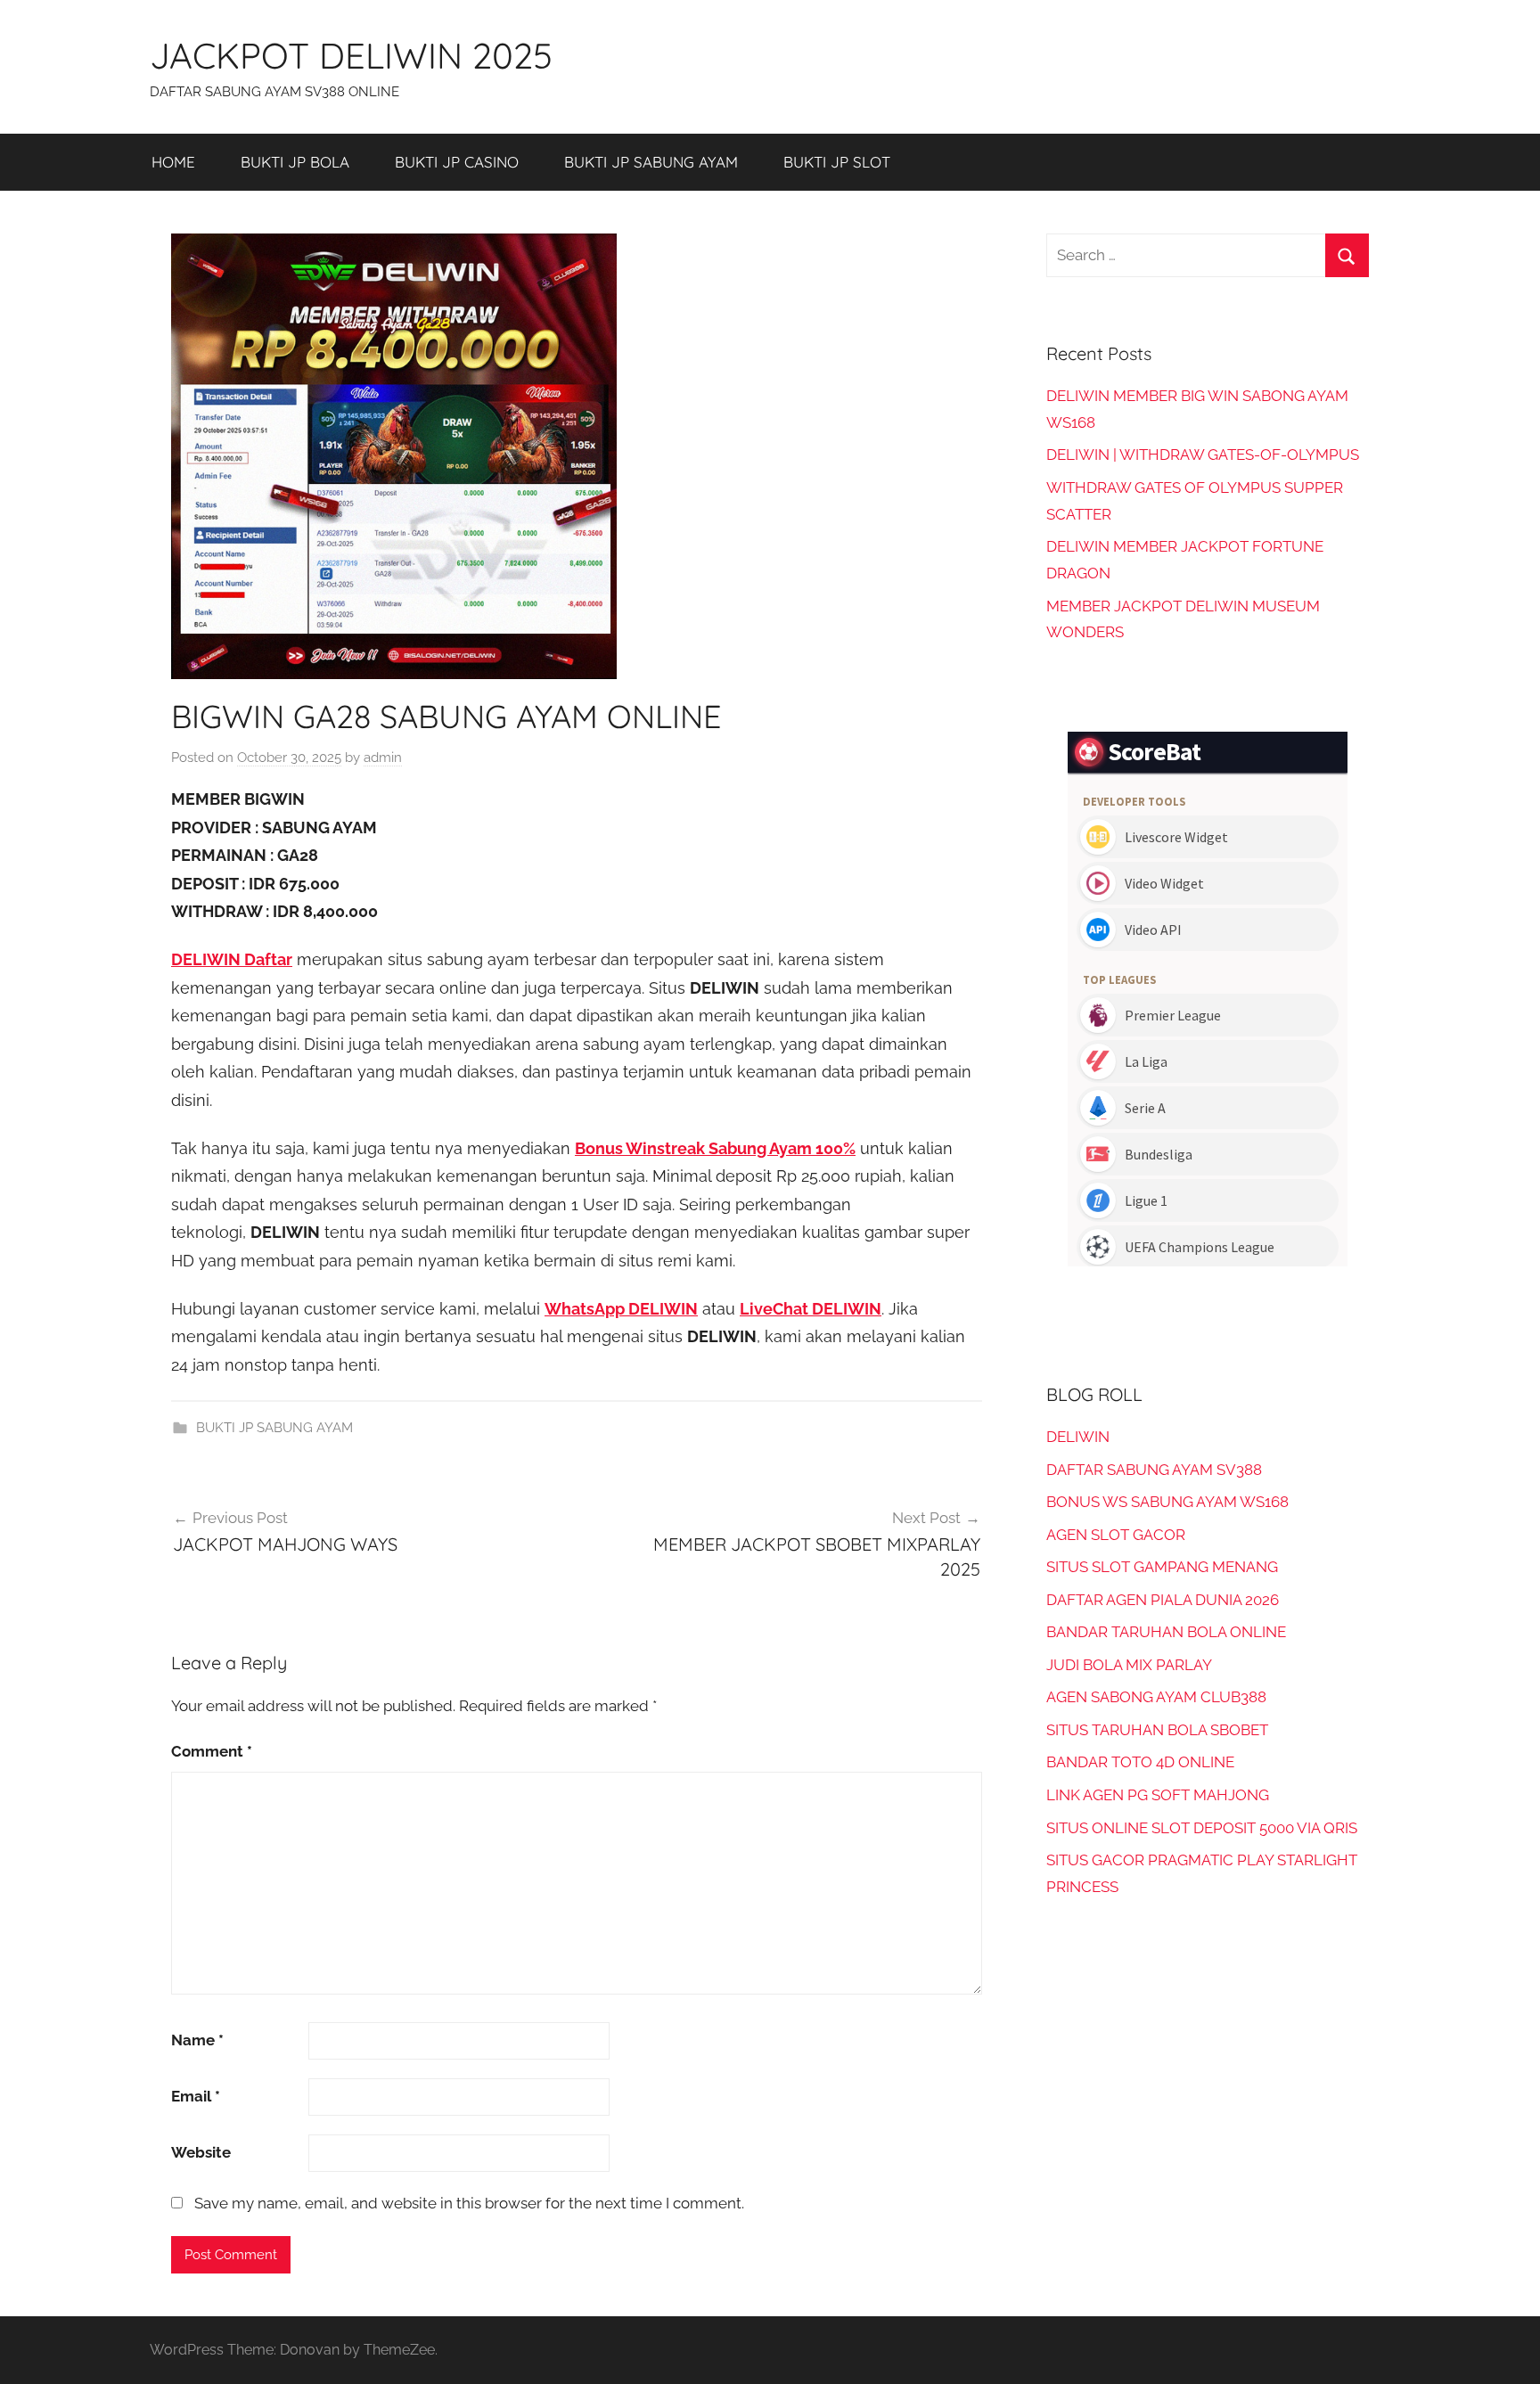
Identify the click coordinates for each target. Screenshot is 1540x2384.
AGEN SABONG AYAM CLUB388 (1156, 1697)
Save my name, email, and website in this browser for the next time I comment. (469, 2203)
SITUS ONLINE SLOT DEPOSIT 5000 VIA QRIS (1202, 1828)
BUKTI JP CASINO (457, 162)
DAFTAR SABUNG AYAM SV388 (1154, 1470)
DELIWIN (1078, 1437)
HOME (173, 162)
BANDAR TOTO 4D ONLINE (1140, 1762)
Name (197, 2040)
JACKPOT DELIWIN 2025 (351, 55)
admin (383, 758)
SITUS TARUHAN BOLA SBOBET (1157, 1730)
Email (196, 2096)
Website (201, 2152)
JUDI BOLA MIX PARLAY (1129, 1665)
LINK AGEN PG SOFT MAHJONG (1158, 1795)
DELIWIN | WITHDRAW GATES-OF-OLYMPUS (1203, 455)
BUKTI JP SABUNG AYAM (651, 162)
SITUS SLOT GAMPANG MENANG (1162, 1567)
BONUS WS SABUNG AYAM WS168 (1167, 1502)
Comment (212, 1751)
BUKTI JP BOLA (295, 162)
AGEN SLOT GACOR (1116, 1535)
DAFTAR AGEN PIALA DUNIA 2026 (1163, 1600)
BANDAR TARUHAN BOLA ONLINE (1166, 1632)
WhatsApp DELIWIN (621, 1309)
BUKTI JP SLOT (837, 162)
